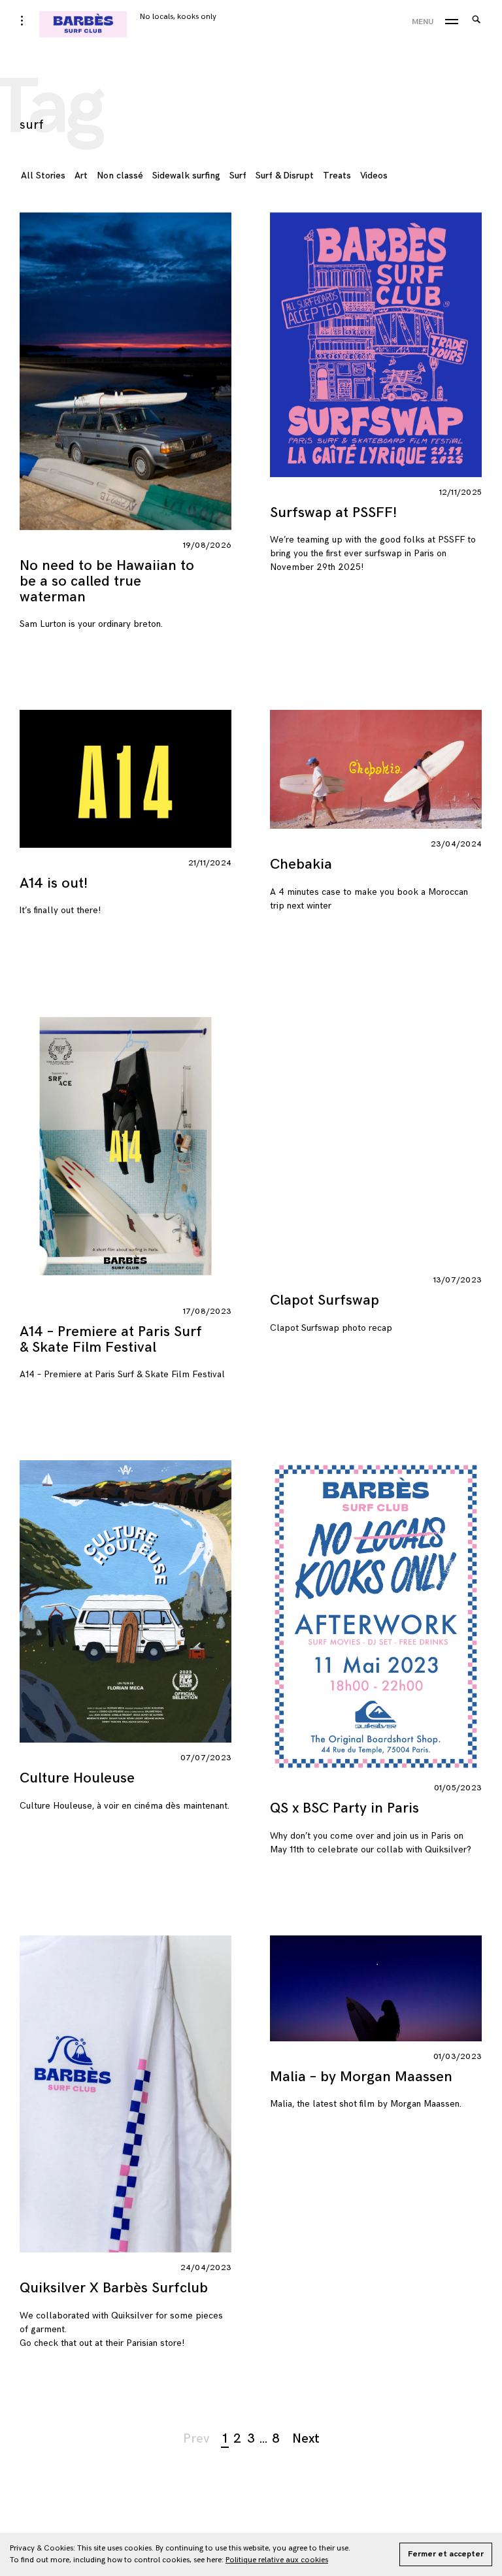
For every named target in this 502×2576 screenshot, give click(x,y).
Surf (238, 176)
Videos (374, 176)
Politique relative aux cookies (277, 2560)
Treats (337, 176)
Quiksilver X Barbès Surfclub (114, 2288)
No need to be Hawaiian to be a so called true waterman (107, 581)
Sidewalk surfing (186, 176)
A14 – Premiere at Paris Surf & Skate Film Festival (111, 1340)
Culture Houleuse (77, 1778)
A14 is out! (54, 883)
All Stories (43, 176)
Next (306, 2439)
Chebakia (301, 864)
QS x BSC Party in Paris (344, 1808)
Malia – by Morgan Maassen (361, 2077)
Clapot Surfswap (325, 1300)
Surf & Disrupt (285, 176)
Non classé (120, 176)
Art (81, 176)
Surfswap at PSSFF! (333, 513)
